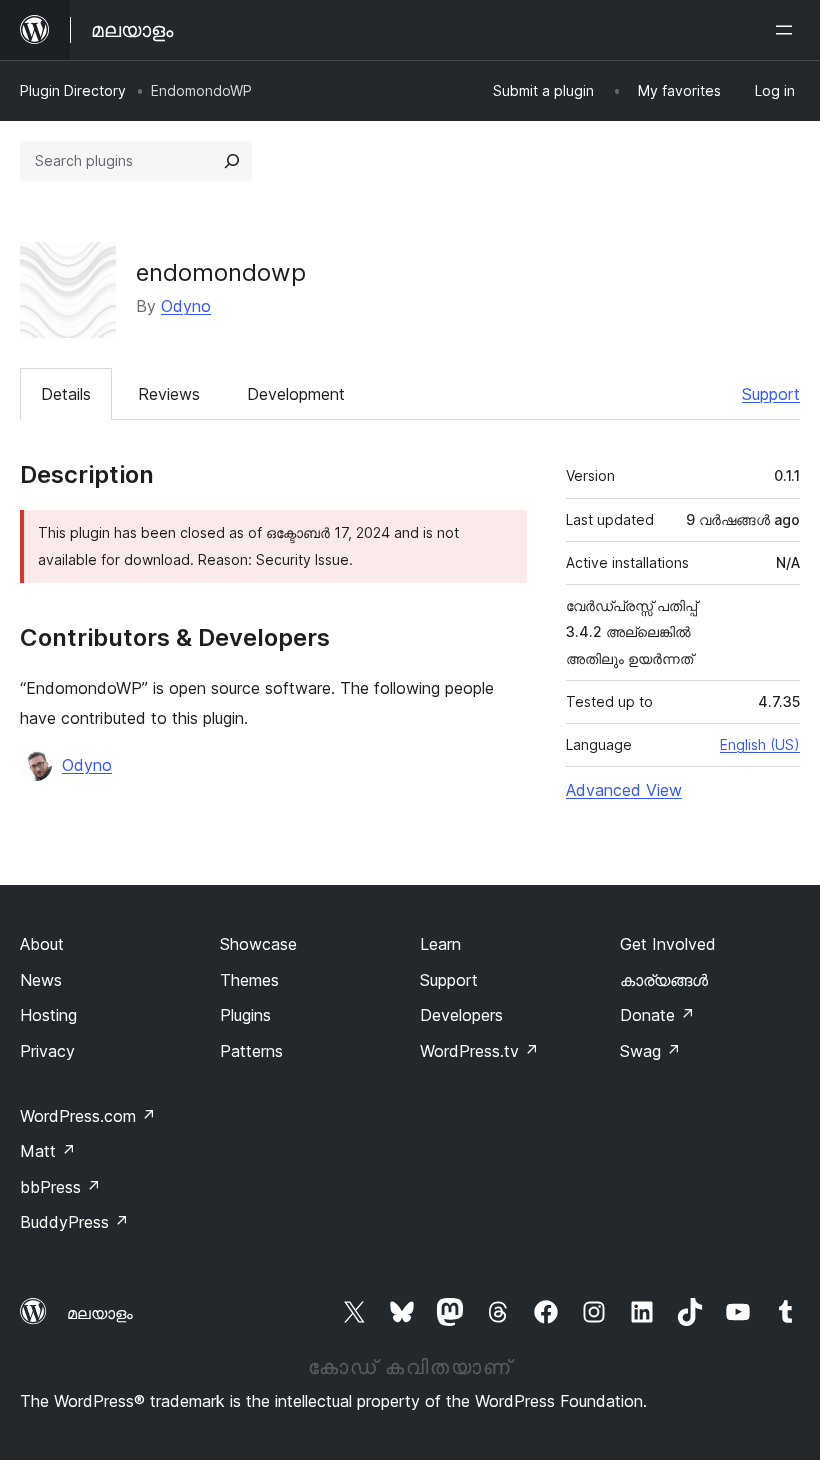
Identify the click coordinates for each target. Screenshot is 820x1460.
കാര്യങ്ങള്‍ (664, 980)
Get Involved (668, 944)
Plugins (245, 1015)
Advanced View (624, 790)
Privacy (47, 1051)
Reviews (169, 394)
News (41, 980)
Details (66, 394)
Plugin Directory (73, 90)
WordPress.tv (479, 1051)
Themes (249, 980)
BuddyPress (74, 1222)
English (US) (760, 744)
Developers (461, 1015)
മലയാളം (100, 1313)
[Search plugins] (232, 161)
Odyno (186, 306)
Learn (440, 944)
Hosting (48, 1015)
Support (771, 394)
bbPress (60, 1187)
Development (296, 394)
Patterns (251, 1051)
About (42, 944)
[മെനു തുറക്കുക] (788, 30)
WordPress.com (88, 1116)
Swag (650, 1051)
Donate (657, 1015)
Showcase (258, 944)
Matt (48, 1151)
